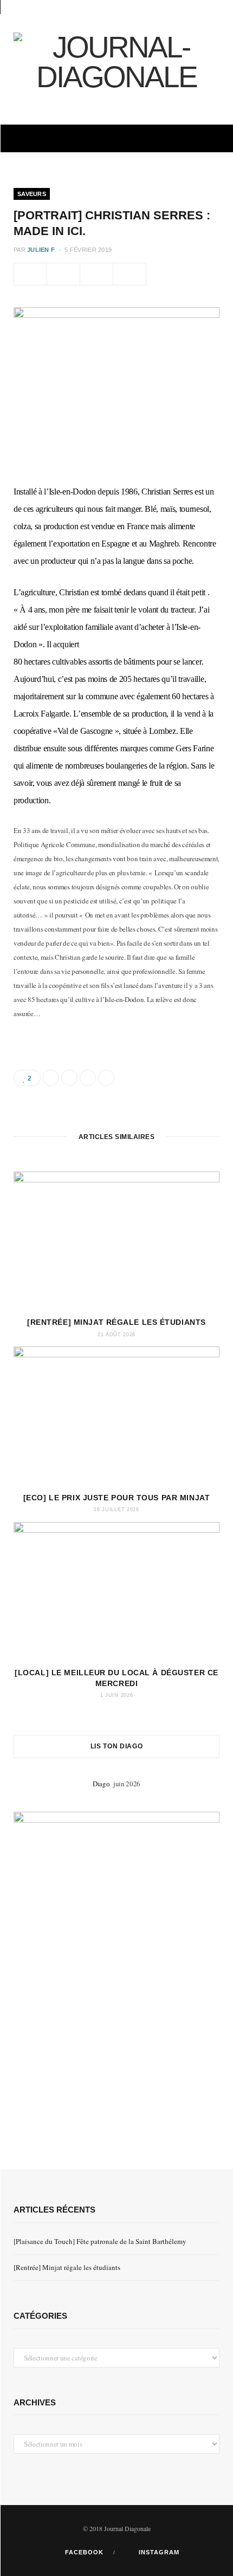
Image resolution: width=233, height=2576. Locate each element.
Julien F (41, 250)
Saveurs (32, 194)
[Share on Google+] (88, 1078)
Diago (103, 1784)
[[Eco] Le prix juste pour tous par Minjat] (116, 1415)
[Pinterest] (96, 274)
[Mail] (130, 274)
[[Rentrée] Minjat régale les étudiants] (116, 1240)
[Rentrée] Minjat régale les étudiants (116, 1322)
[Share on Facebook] (30, 274)
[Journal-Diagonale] (116, 62)
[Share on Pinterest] (106, 1078)
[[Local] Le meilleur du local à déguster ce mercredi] (116, 1591)
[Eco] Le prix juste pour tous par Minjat (116, 1498)
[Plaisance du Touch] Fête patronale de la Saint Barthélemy (100, 2241)
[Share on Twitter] (63, 274)
